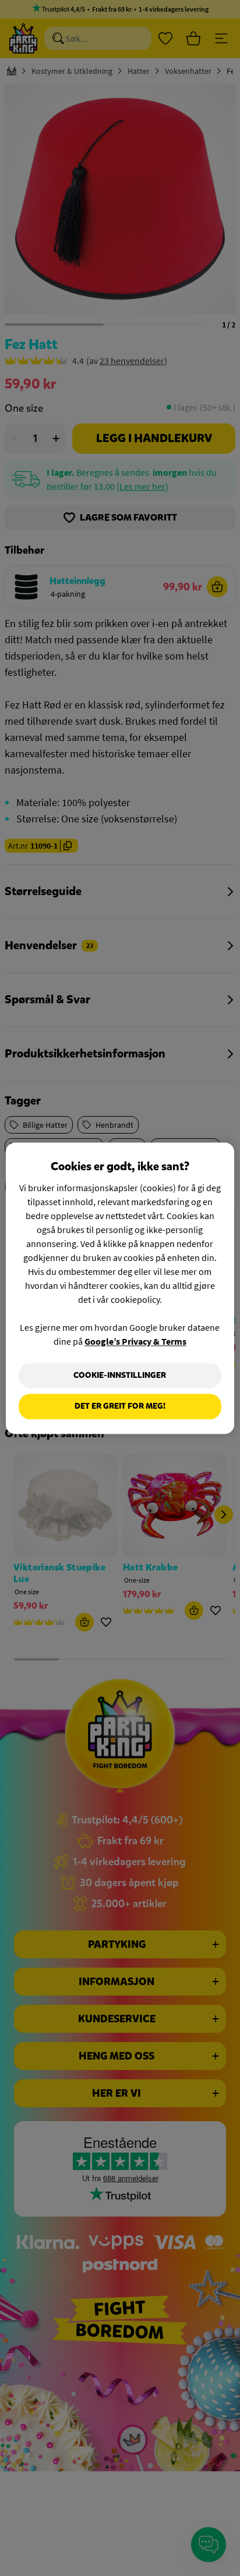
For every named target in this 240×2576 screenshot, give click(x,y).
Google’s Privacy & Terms (135, 1341)
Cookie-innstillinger (120, 1375)
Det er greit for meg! (120, 1407)
